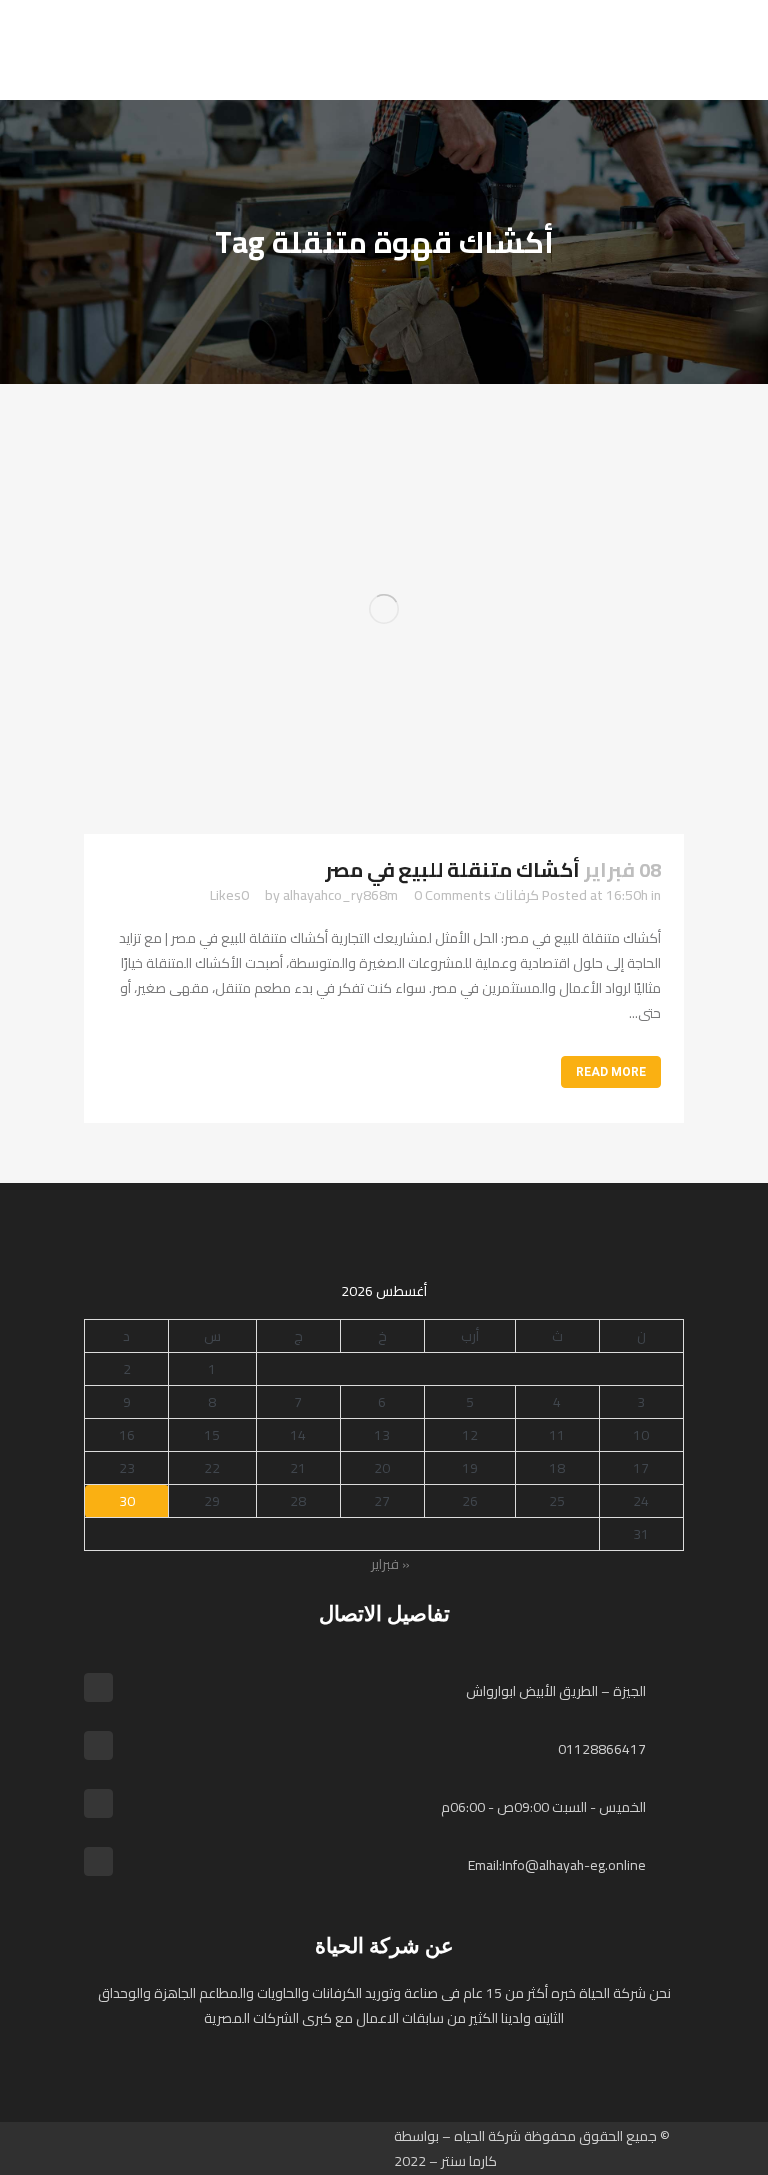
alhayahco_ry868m (340, 895)
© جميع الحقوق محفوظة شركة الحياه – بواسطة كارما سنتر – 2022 (532, 2148)
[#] (249, 2149)
